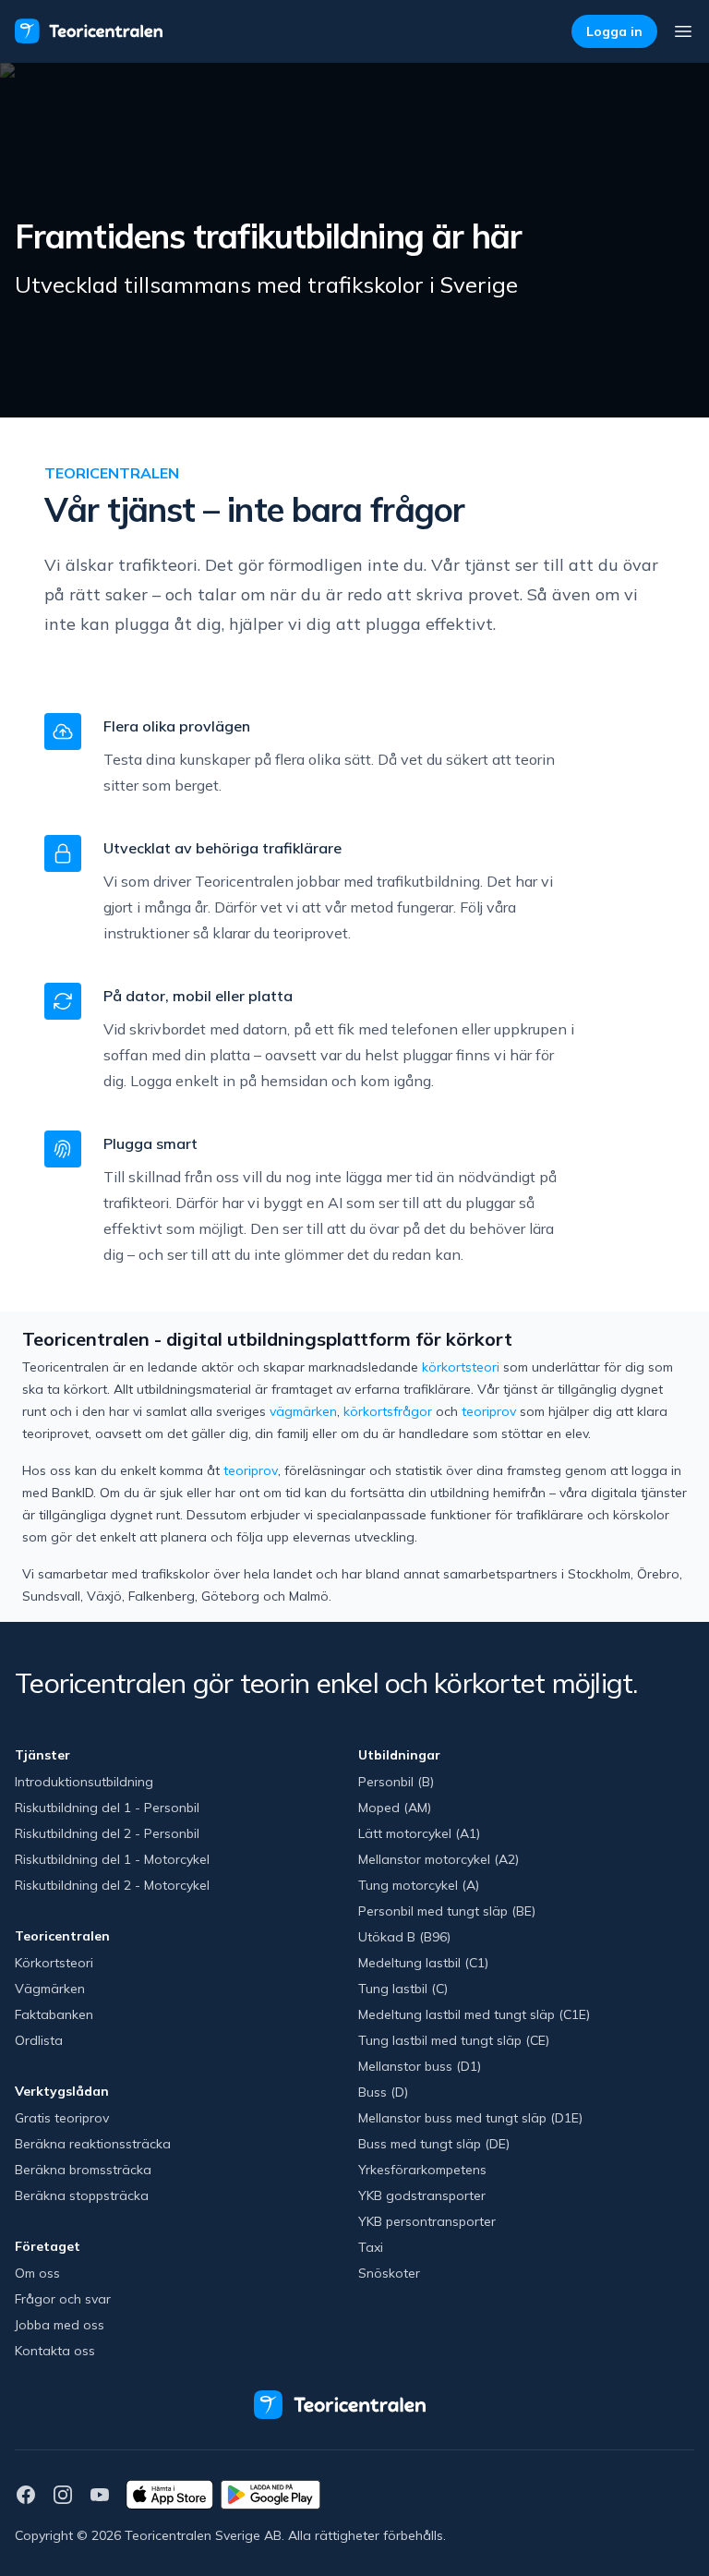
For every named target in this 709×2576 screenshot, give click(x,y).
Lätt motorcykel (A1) (419, 1833)
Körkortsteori (54, 1963)
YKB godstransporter (422, 2195)
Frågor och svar (63, 2299)
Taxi (371, 2247)
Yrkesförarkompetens (422, 2170)
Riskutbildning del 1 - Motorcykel (112, 1859)
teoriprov (489, 1411)
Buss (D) (383, 2092)
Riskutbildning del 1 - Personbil (107, 1808)
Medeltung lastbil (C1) (423, 1963)
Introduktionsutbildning (84, 1782)
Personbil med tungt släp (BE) (447, 1911)
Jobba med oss (60, 2325)
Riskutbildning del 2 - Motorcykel (112, 1885)
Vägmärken (50, 1989)
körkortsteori (461, 1367)
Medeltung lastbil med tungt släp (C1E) (474, 2014)
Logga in (614, 31)
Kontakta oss (55, 2351)
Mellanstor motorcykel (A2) (439, 1859)
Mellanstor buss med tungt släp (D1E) (470, 2118)
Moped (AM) (395, 1808)
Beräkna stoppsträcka (82, 2195)
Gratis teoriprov (62, 2118)
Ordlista (39, 2040)
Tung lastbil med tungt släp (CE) (454, 2040)
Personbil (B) (396, 1782)
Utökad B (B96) (404, 1937)
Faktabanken (54, 2014)
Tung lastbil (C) (403, 1989)
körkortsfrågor (388, 1411)
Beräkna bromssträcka (83, 2170)
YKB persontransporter (427, 2221)
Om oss (37, 2273)
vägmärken (303, 1411)
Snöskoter (389, 2273)
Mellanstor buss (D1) (420, 2066)
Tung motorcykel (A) (419, 1885)
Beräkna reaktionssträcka (93, 2144)
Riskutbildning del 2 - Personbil (107, 1833)
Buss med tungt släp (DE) (434, 2144)
